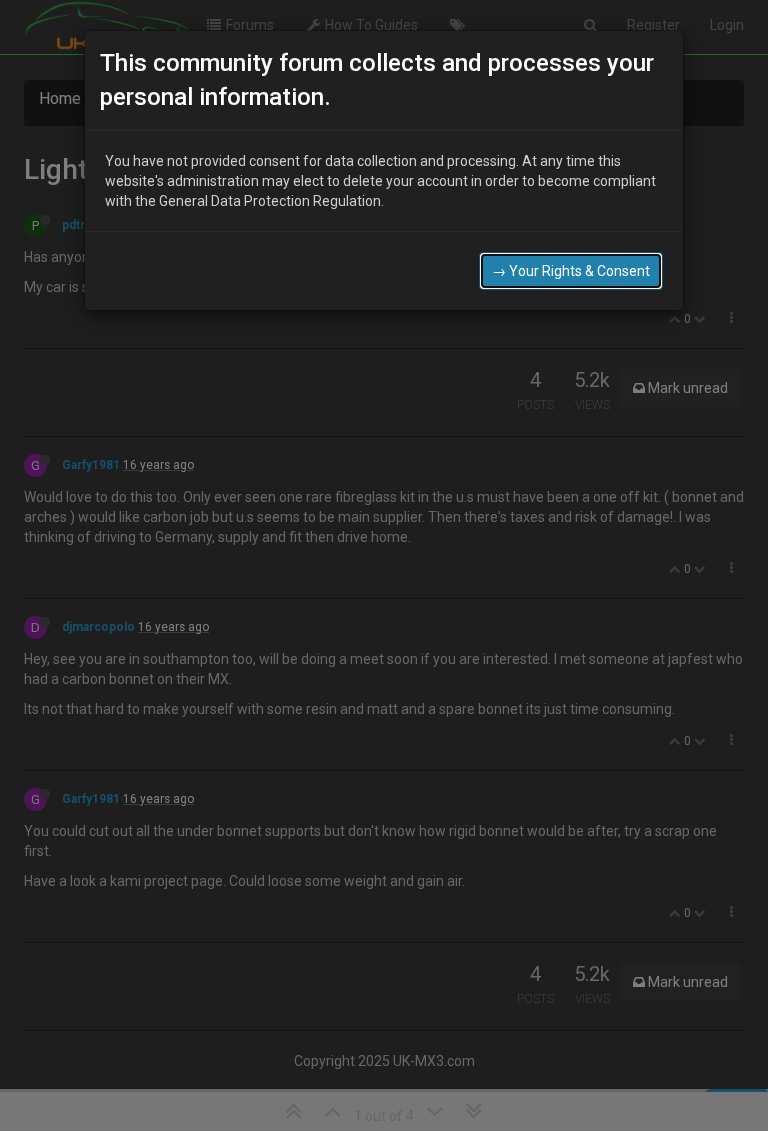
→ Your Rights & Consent (571, 271)
